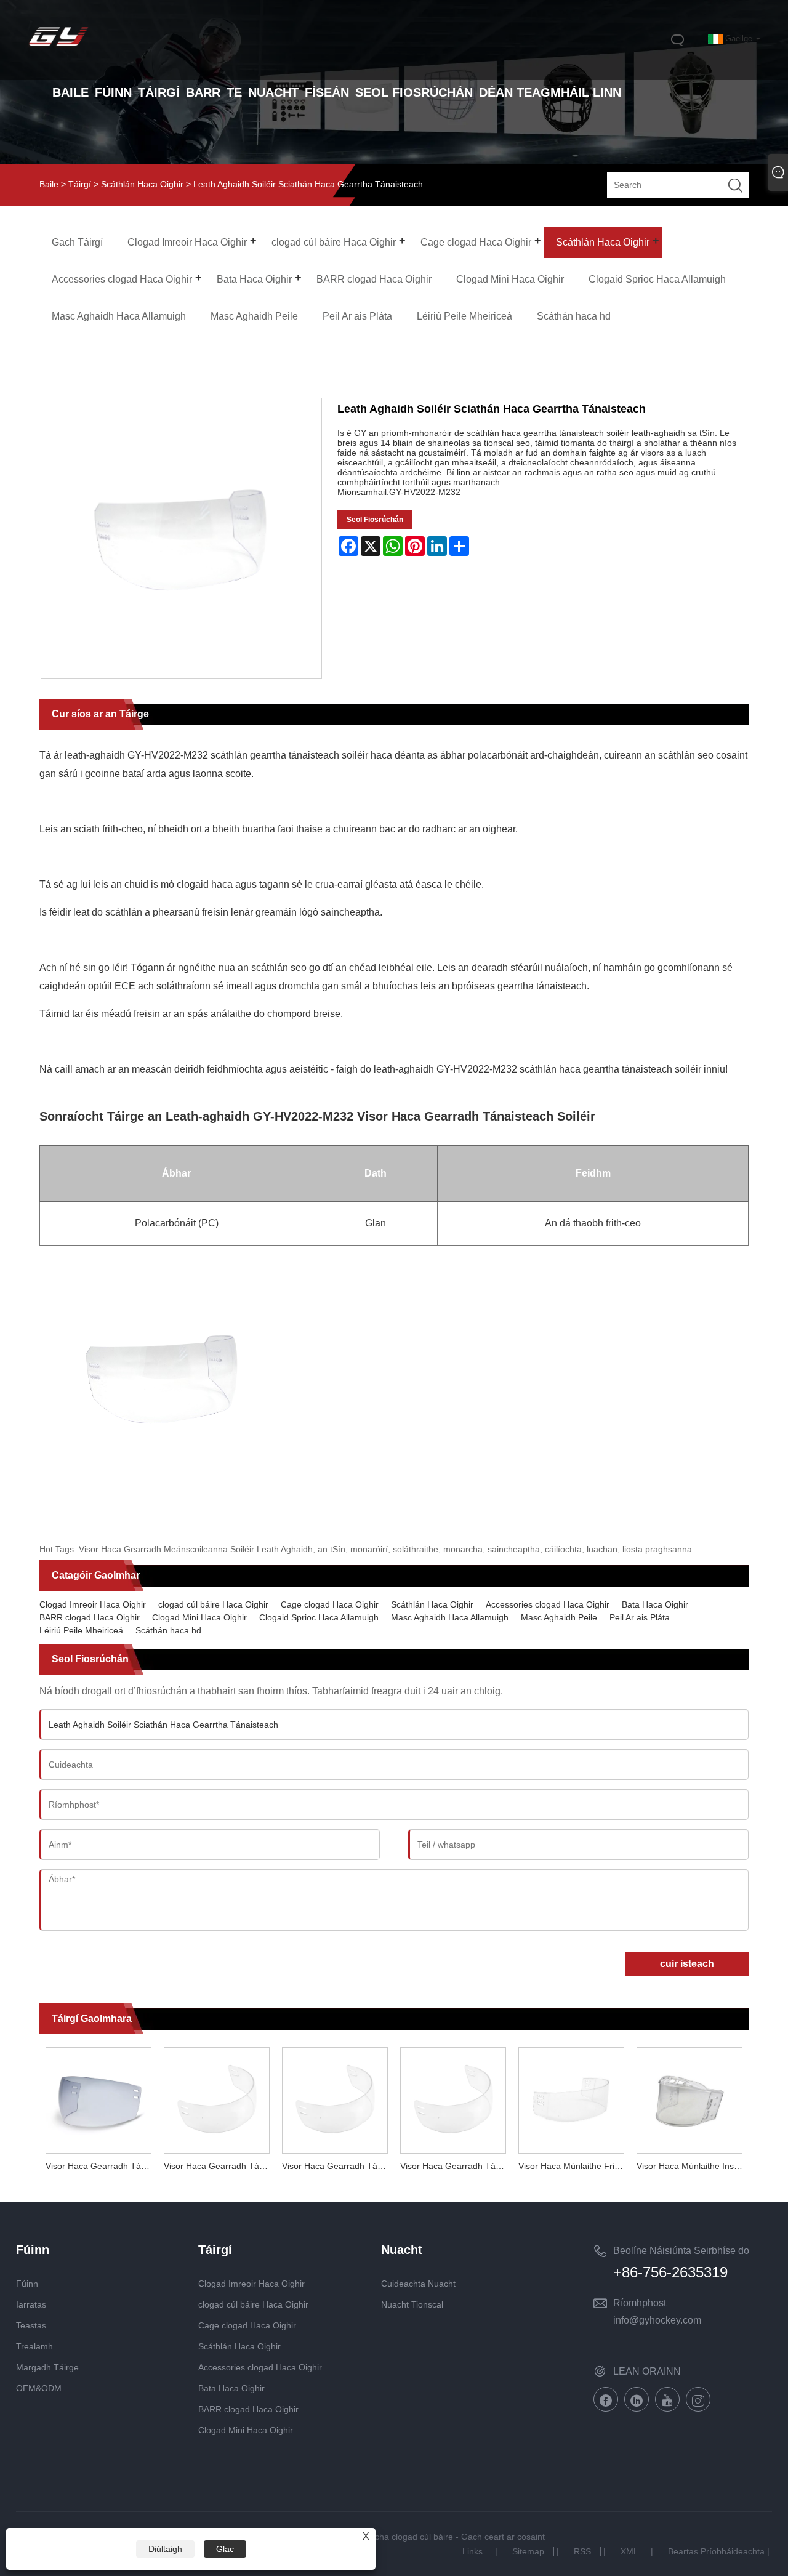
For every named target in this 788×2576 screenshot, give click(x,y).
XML (629, 2551)
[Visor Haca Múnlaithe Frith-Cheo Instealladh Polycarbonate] (571, 2098)
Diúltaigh (165, 2549)
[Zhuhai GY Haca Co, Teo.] (58, 47)
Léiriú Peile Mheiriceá (81, 1630)
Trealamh (34, 2346)
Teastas (31, 2325)
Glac (225, 2549)
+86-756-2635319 (670, 2272)
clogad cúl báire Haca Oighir (213, 1604)
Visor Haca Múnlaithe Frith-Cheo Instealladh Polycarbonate (574, 2166)
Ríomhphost (640, 2303)
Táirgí (80, 184)
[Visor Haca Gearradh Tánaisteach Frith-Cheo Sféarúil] (335, 2098)
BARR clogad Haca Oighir (90, 1617)
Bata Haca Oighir (655, 1604)
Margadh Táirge (47, 2367)
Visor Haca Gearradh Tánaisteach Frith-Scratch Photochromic (102, 2166)
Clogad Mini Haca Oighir (199, 1617)
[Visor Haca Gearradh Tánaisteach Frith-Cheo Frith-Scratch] (453, 2098)
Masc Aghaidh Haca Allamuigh (450, 1617)
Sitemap (528, 2551)
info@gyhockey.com (657, 2320)
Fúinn (27, 2284)
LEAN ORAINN (647, 2371)
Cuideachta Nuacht (418, 2284)
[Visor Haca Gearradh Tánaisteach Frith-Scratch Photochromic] (98, 2098)
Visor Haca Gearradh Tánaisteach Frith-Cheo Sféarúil (338, 2166)
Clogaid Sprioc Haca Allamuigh (319, 1617)
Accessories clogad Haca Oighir (548, 1604)
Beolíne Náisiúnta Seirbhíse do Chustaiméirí (681, 2253)
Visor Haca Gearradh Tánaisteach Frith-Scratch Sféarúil (220, 2166)
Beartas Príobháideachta (716, 2551)
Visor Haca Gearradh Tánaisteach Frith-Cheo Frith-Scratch (456, 2166)
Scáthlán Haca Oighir (142, 184)
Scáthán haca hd (168, 1630)
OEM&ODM (39, 2388)
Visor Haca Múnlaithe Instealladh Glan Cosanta (693, 2166)
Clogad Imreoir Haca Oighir (93, 1604)
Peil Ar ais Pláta (640, 1617)
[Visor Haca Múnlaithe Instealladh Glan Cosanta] (689, 2098)
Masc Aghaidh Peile (559, 1617)
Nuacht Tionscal (412, 2304)
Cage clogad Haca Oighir (330, 1604)
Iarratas (31, 2304)
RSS (582, 2551)
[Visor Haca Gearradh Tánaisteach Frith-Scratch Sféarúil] (217, 2098)
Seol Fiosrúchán (375, 520)
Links (472, 2551)
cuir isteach (687, 1964)
